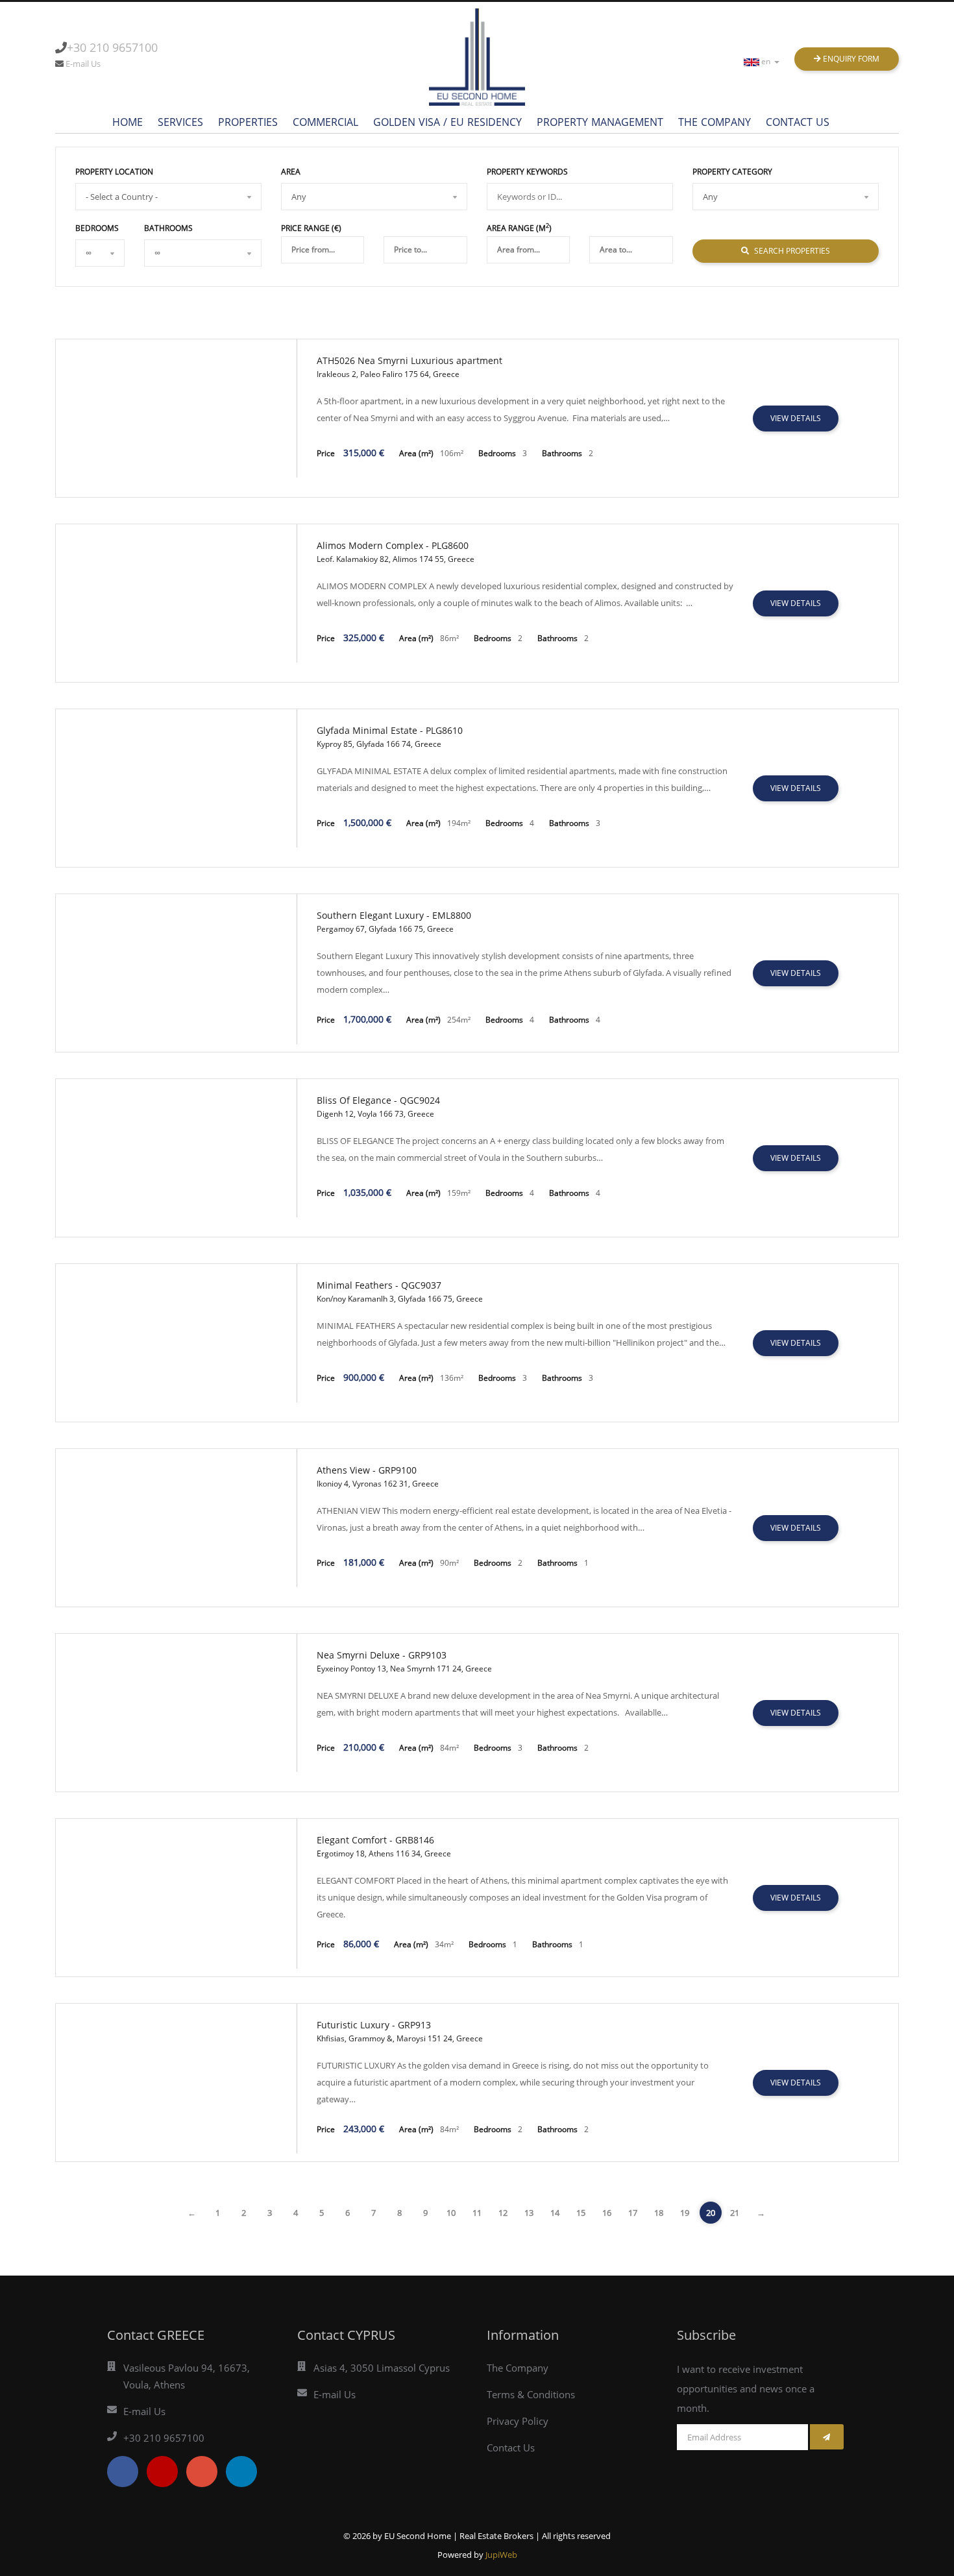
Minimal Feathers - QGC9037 (379, 1285)
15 (581, 2213)
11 (477, 2213)
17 (633, 2213)
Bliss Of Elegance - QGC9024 (378, 1100)
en (767, 61)
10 (451, 2213)
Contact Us (798, 122)
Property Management (600, 122)
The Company (715, 122)
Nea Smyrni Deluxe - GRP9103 (382, 1655)
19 (685, 2213)
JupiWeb (501, 2555)
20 (711, 2213)
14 (555, 2213)
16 (607, 2213)
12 (503, 2213)
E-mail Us (83, 64)
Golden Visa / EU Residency (447, 122)
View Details (796, 418)
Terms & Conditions (531, 2394)
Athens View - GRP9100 (367, 1470)
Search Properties (791, 251)
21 (735, 2213)
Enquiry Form (850, 59)
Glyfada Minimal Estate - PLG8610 (390, 730)
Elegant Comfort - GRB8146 (375, 1840)
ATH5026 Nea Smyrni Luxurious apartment (410, 360)
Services (180, 122)
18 (659, 2213)
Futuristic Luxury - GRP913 (374, 2025)
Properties (248, 122)
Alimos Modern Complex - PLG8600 (393, 545)
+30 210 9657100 (112, 47)
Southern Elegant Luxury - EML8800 (394, 915)
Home (128, 122)
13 (529, 2213)
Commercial (325, 122)
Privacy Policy (518, 2421)
